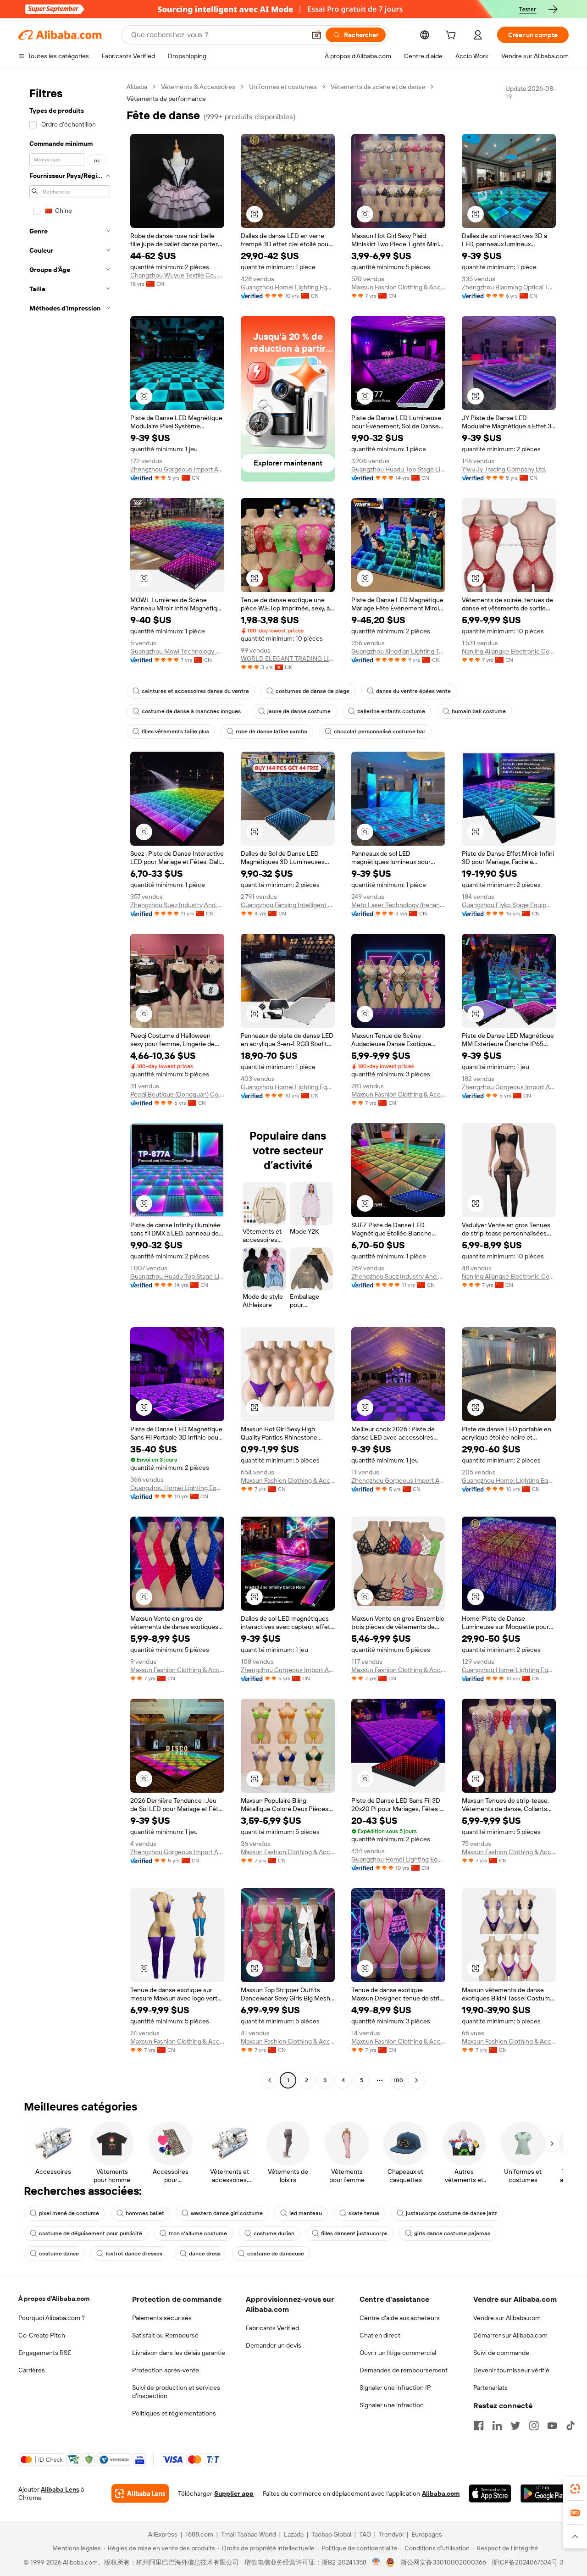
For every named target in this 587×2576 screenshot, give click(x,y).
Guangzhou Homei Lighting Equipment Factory (288, 287)
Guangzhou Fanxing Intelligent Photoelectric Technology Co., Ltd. (288, 905)
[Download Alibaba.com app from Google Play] (545, 2493)
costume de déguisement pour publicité (91, 2233)
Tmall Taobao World (249, 2534)
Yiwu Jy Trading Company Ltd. (504, 469)
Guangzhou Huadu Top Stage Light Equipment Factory (398, 469)
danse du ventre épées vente (413, 691)
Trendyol (391, 2534)
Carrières (32, 2370)
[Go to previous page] (270, 2080)
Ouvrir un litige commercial (398, 2353)
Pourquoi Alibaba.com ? (52, 2318)
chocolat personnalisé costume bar (380, 731)
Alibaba (137, 87)
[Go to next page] (416, 2080)
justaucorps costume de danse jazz (451, 2213)
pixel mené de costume (69, 2213)
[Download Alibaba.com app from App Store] (490, 2493)
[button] (316, 35)
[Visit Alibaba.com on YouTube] (552, 2426)
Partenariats (490, 2388)
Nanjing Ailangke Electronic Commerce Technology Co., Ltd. (509, 651)
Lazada (294, 2534)
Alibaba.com (441, 2493)
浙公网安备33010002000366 (443, 2562)
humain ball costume (479, 711)
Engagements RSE (45, 2353)
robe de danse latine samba (271, 731)
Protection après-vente (166, 2370)
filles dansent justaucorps (354, 2233)
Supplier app (234, 2493)
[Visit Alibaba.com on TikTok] (570, 2426)
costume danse (59, 2254)
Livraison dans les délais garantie (179, 2353)
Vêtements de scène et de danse (378, 87)
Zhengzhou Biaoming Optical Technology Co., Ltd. (509, 287)
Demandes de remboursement (404, 2370)
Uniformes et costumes (283, 87)
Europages (427, 2534)
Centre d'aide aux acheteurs (400, 2318)
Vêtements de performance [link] (166, 99)
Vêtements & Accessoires (198, 87)
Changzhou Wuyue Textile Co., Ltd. (177, 275)
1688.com (199, 2534)
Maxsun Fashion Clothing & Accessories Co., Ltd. (398, 287)
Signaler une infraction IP (395, 2388)
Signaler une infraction (392, 2405)
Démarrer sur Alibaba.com (510, 2335)
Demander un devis (274, 2345)
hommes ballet (145, 2213)
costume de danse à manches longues (191, 711)
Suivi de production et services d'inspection (176, 2392)
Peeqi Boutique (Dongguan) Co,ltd (177, 1094)
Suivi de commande (501, 2353)
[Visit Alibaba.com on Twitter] (515, 2426)
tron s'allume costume (198, 2233)
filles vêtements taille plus (175, 731)
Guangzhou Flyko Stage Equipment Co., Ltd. (509, 905)
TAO (365, 2534)
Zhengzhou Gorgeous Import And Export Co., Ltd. (177, 469)
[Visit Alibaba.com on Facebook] (479, 2426)
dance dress (205, 2254)
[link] (575, 2489)
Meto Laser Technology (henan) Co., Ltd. (398, 905)
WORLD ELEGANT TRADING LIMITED (288, 659)
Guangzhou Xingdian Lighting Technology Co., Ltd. (398, 651)
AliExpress (163, 2534)
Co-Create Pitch (42, 2335)
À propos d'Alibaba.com (54, 2299)
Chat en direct (380, 2335)
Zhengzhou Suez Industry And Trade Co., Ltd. (177, 905)
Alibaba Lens (60, 2489)
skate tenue (364, 2213)
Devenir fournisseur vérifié (511, 2370)
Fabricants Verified (272, 2328)
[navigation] (70, 1085)
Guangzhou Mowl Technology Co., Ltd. (177, 651)
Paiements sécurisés (162, 2318)
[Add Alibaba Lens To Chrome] (140, 2493)
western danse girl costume (227, 2213)
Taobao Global (331, 2534)
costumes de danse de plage (313, 691)
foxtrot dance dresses (134, 2254)
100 (398, 2080)
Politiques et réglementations (174, 2413)
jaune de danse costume (299, 711)
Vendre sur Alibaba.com (507, 2318)
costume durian (274, 2233)
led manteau (306, 2213)
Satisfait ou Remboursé (165, 2335)
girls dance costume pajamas (452, 2233)
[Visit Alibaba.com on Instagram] (534, 2426)
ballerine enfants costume (391, 711)
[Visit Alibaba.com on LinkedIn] (497, 2426)
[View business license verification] (376, 2562)
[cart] (453, 36)
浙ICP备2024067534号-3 (528, 2562)
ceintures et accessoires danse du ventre (195, 691)
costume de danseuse (276, 2254)
